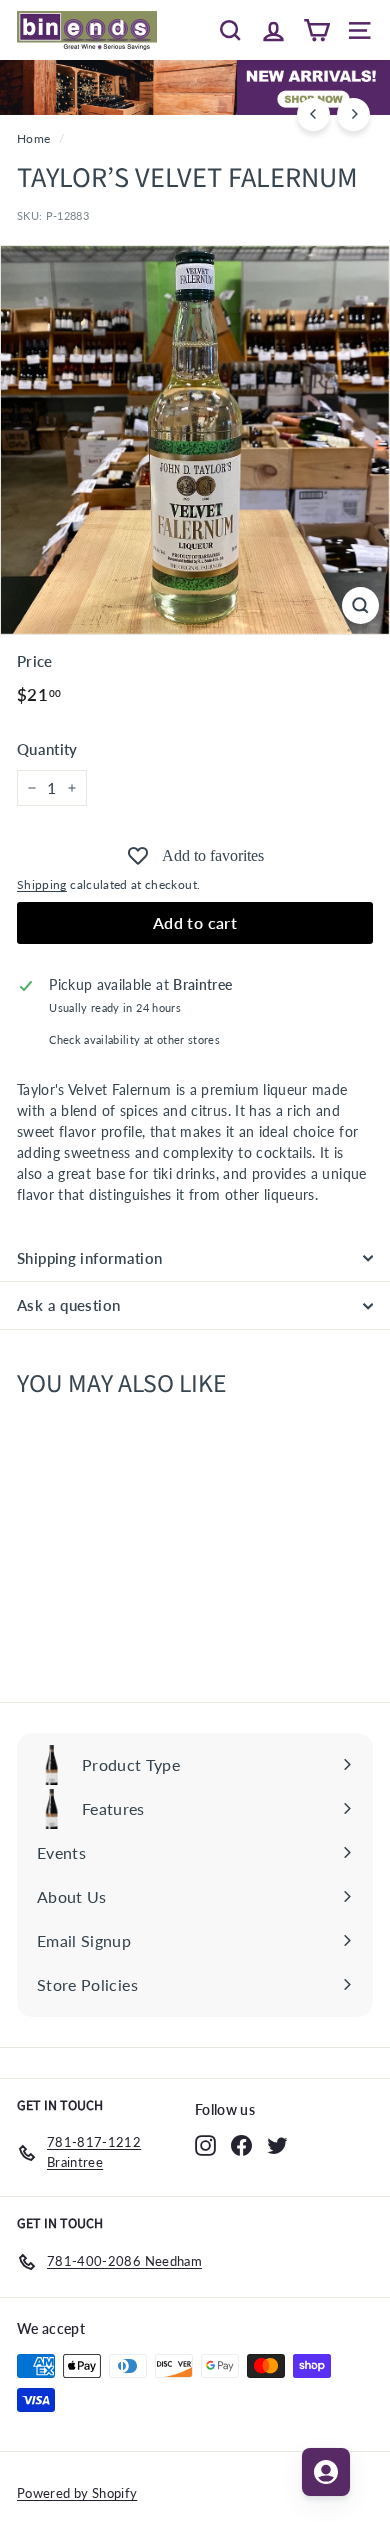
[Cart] (316, 30)
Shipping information (90, 1258)
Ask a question (68, 1305)
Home (33, 138)
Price (35, 661)
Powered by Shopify (77, 2493)
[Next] (353, 114)
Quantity (47, 749)
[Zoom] (360, 605)
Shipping (42, 884)
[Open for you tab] (326, 2472)
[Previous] (313, 114)
